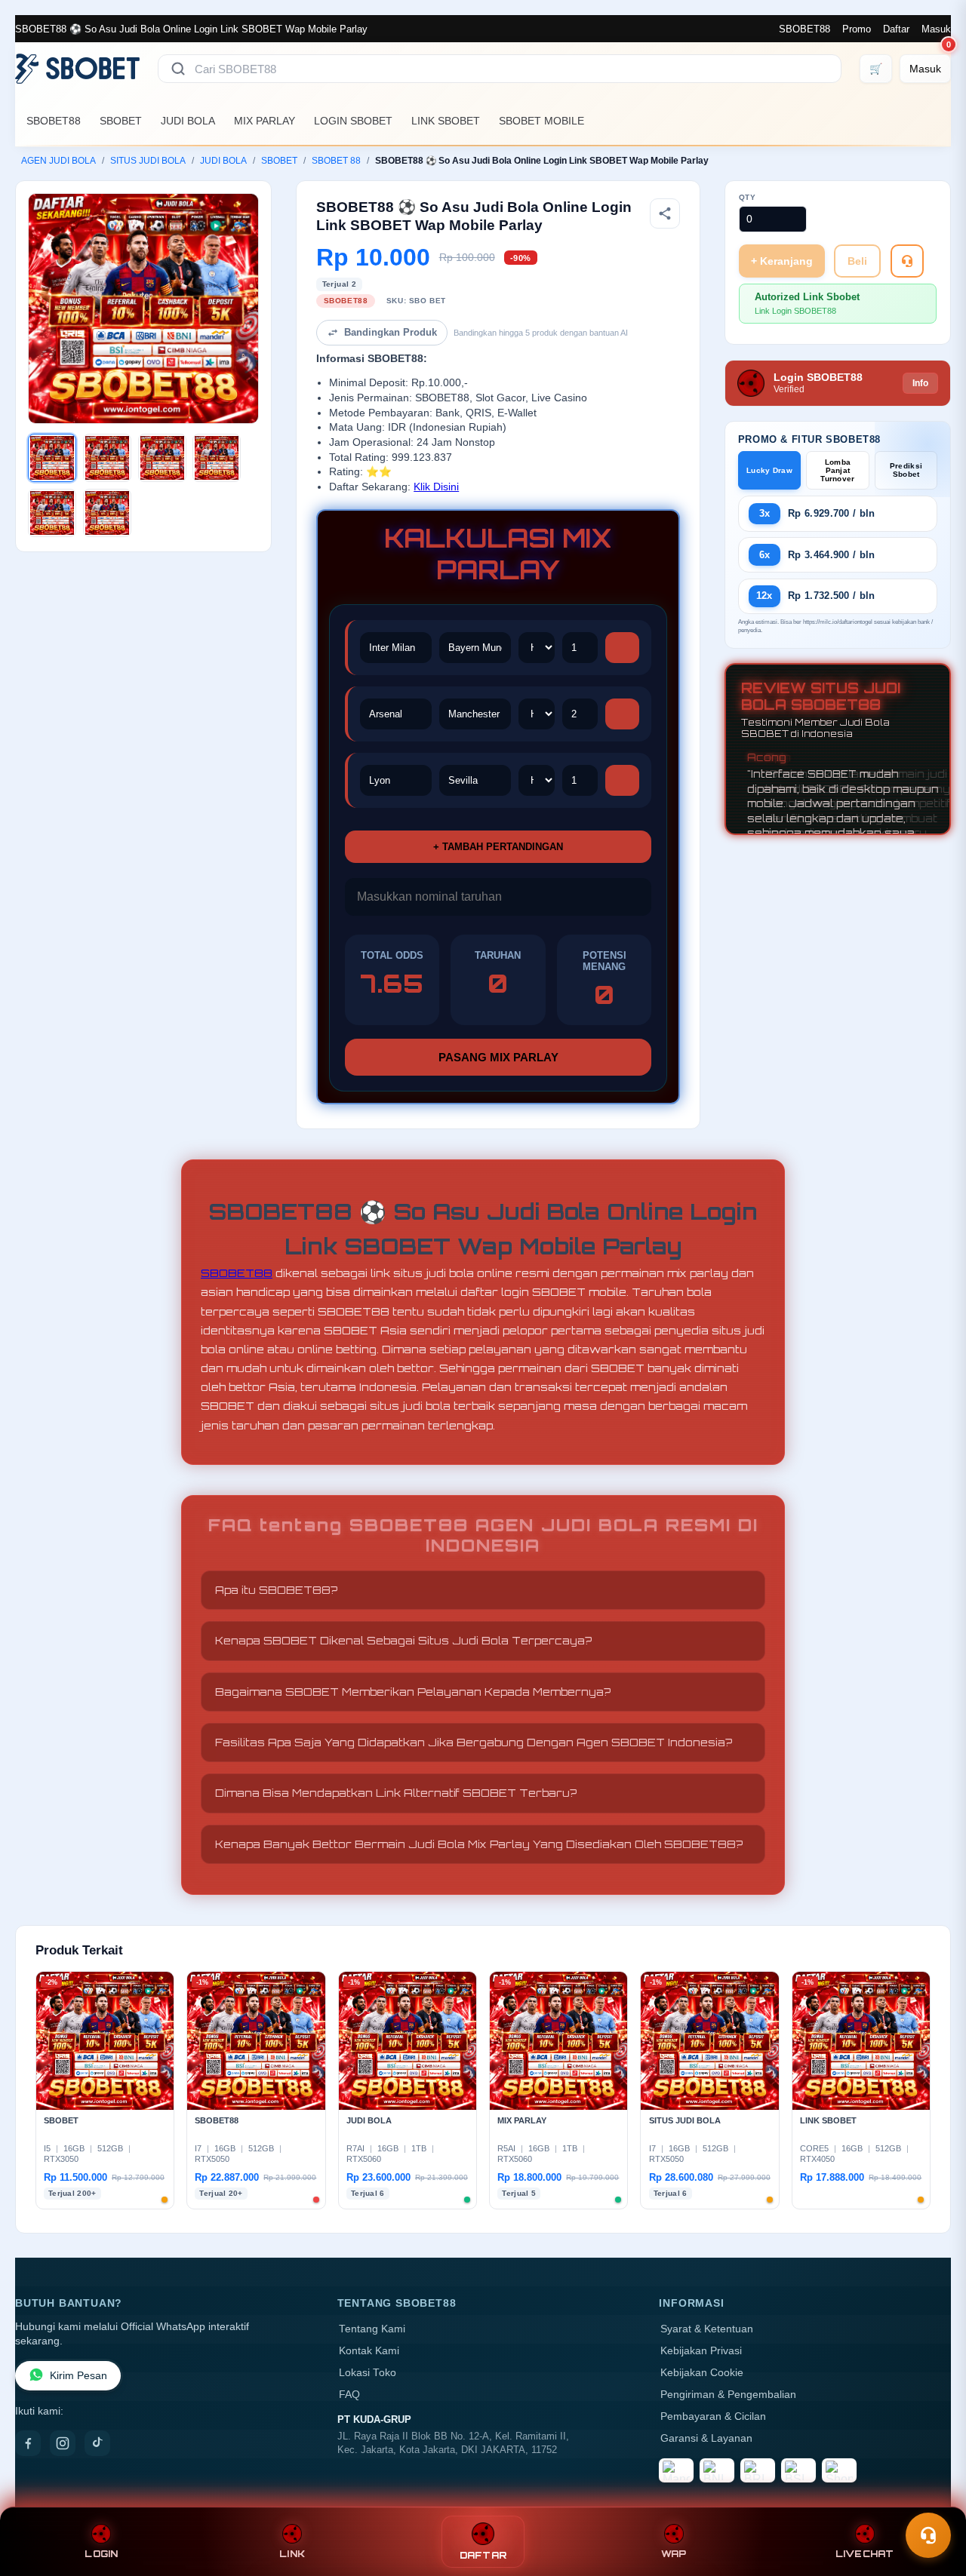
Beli (857, 261)
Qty (748, 197)
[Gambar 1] (52, 458)
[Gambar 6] (107, 513)
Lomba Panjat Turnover (837, 470)
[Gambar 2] (107, 458)
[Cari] (178, 69)
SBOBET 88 (336, 161)
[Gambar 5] (52, 513)
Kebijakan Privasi (701, 2351)
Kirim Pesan (78, 2376)
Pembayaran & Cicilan (713, 2416)
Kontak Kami (369, 2351)
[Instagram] (63, 2443)
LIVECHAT (865, 2554)
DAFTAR (483, 2555)
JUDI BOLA (188, 121)
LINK (292, 2554)
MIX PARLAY (265, 121)
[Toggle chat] (928, 2535)
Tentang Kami (372, 2329)
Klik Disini (436, 487)
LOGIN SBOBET (353, 121)
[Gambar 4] (217, 458)
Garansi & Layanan (706, 2438)
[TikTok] (97, 2443)
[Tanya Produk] (907, 261)
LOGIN (101, 2554)
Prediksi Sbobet (906, 470)
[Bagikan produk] (665, 213)
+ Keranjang (782, 261)
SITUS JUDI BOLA (148, 161)
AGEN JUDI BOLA (58, 161)
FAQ (349, 2395)
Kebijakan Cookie (702, 2373)
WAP (674, 2554)
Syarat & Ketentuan (707, 2329)
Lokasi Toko (368, 2373)
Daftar (896, 29)
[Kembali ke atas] (933, 2499)
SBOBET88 (804, 29)
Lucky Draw (769, 470)
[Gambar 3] (162, 458)
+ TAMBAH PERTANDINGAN (498, 847)
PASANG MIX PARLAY (498, 1057)
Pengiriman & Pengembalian (728, 2395)
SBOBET (121, 121)
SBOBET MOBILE (541, 121)
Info (920, 383)
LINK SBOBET (446, 121)
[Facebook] (28, 2443)
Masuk (936, 29)
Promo (857, 29)
